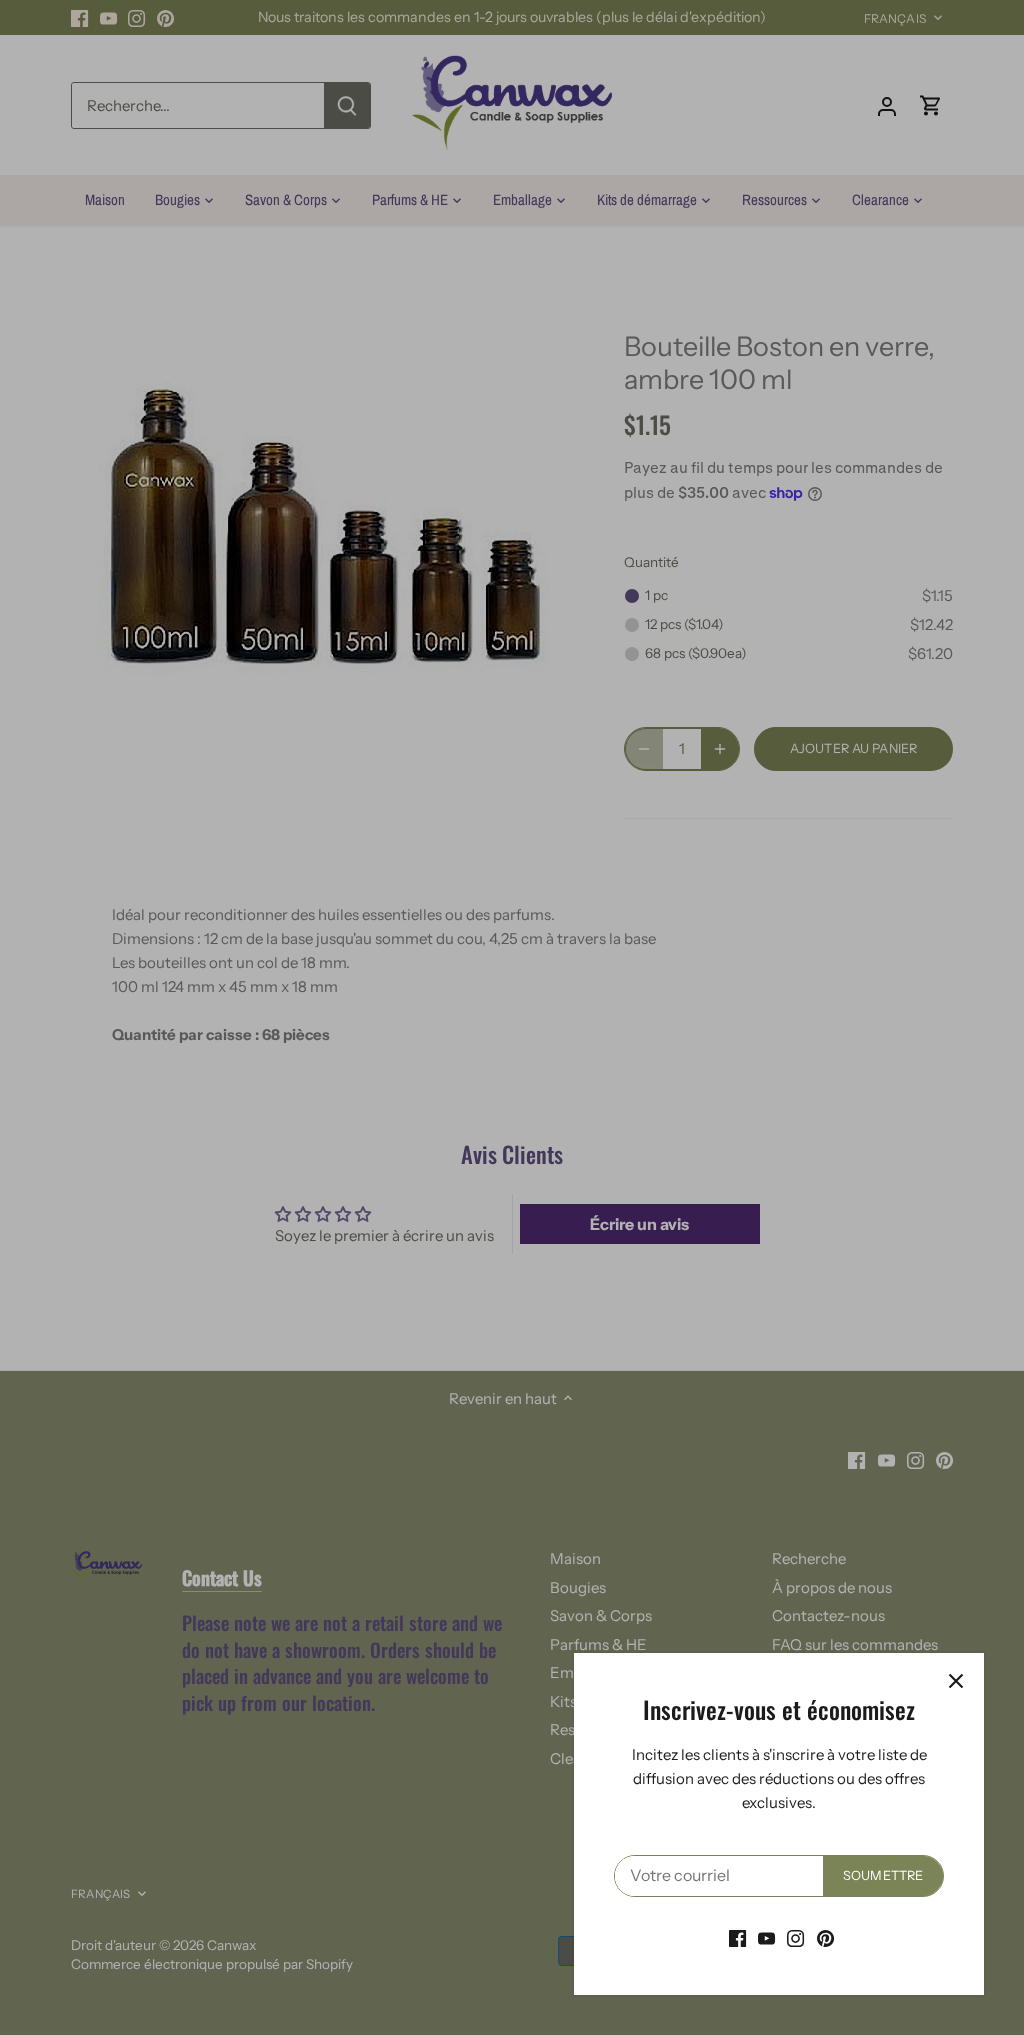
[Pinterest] (825, 1937)
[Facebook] (737, 1937)
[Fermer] (956, 1681)
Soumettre (883, 1875)
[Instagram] (795, 1937)
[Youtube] (766, 1937)
